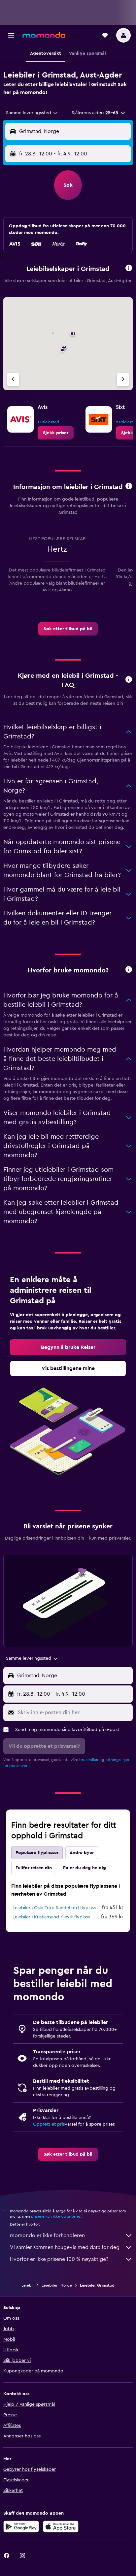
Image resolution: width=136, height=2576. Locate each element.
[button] (11, 35)
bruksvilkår (89, 1760)
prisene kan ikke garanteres (56, 2216)
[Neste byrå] (123, 380)
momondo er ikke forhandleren (47, 2235)
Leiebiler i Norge (57, 2285)
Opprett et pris (49, 2124)
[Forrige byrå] (13, 380)
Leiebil (28, 2285)
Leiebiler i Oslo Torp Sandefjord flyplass (54, 1908)
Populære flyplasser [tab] (37, 1853)
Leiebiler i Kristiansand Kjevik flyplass (51, 1917)
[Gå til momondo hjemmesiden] (44, 35)
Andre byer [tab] (82, 1853)
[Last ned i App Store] (61, 2527)
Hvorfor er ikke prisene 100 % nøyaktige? (59, 2259)
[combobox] (32, 113)
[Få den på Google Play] (21, 2527)
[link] (56, 433)
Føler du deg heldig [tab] (85, 1868)
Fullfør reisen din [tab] (34, 1868)
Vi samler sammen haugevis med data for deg (65, 2247)
